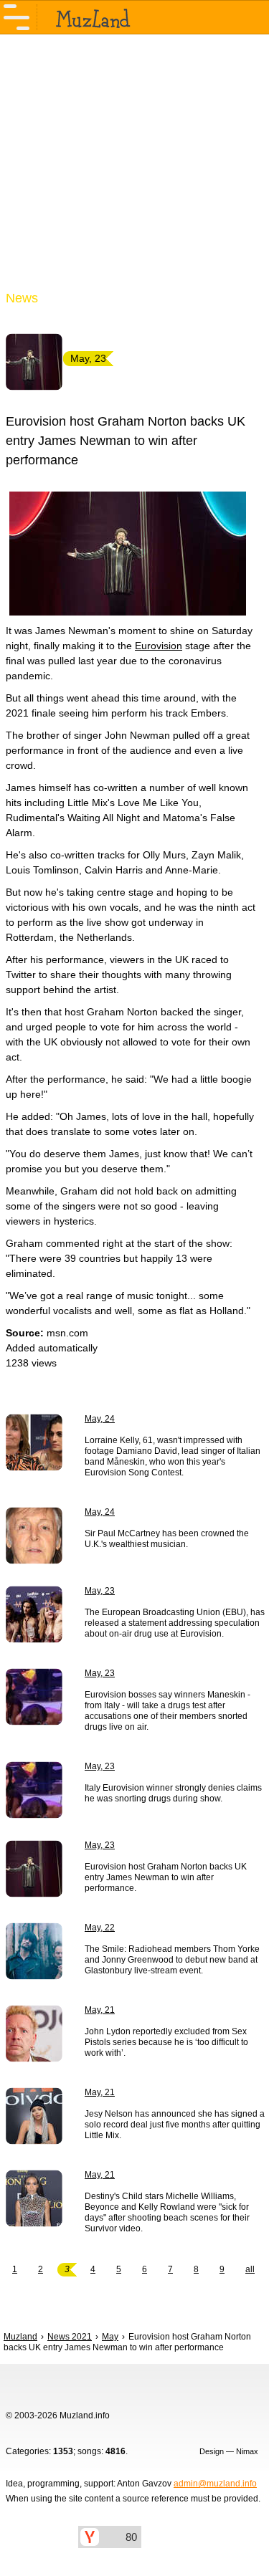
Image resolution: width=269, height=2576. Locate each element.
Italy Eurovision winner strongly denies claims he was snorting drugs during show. (173, 1793)
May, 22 (100, 1928)
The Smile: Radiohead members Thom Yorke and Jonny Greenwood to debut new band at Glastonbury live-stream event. (172, 1960)
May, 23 (100, 1591)
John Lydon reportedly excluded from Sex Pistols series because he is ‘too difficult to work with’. (166, 2042)
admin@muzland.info (215, 2484)
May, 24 (100, 1419)
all (250, 2269)
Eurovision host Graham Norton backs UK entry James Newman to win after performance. (166, 1877)
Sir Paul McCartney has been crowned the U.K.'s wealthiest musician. (167, 1539)
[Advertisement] (134, 171)
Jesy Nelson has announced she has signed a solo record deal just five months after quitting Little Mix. (175, 2125)
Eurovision (159, 646)
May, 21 (100, 2010)
